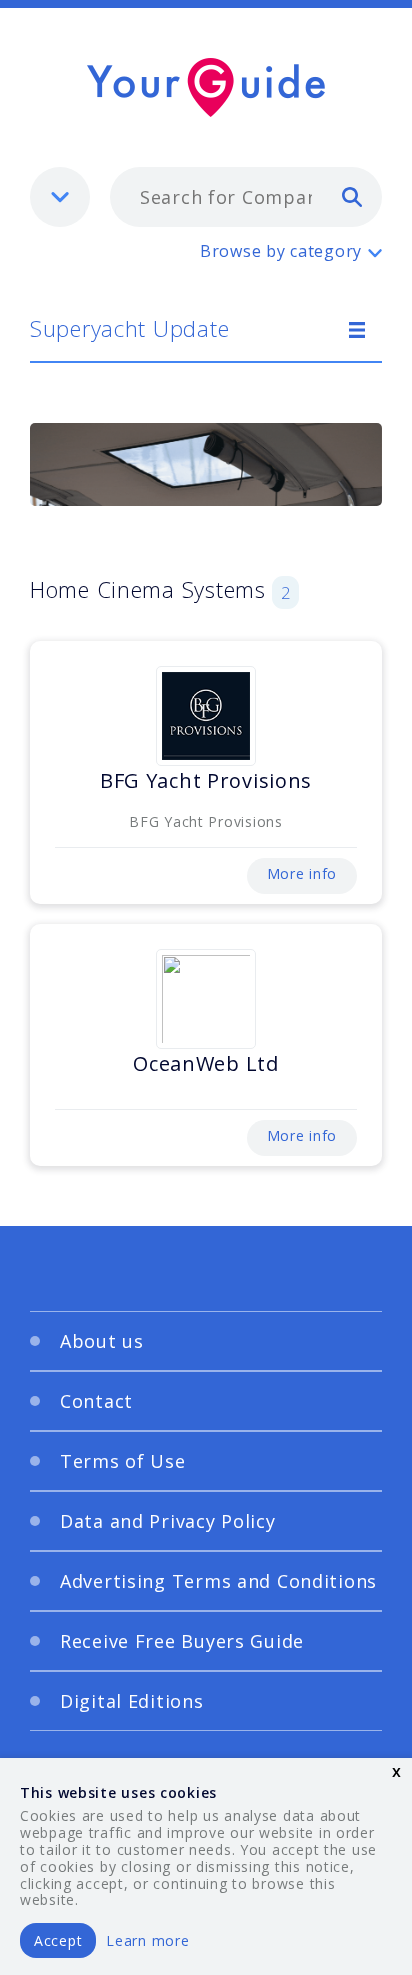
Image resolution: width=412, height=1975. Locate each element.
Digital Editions (132, 1701)
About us (102, 1341)
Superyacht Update (129, 328)
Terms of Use (123, 1461)
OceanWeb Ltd (206, 1063)
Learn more (147, 1940)
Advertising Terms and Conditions (218, 1581)
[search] (352, 196)
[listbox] (60, 197)
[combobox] (246, 197)
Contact (96, 1401)
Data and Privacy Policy (168, 1521)
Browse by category (281, 251)
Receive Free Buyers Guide (182, 1641)
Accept (58, 1940)
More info (302, 873)
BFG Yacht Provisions (206, 780)
